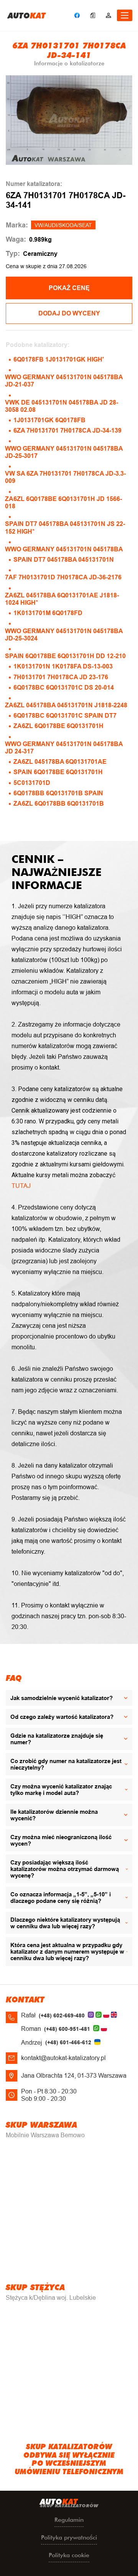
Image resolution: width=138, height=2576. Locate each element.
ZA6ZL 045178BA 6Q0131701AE (60, 762)
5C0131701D (32, 783)
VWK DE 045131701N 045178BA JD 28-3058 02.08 (62, 406)
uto (27, 15)
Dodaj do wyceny (69, 313)
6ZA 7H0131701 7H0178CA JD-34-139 (67, 430)
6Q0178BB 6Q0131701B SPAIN (58, 793)
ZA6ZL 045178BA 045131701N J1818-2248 (66, 705)
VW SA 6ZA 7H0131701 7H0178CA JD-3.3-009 (65, 477)
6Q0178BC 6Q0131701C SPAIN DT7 (65, 716)
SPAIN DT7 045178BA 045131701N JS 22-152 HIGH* (65, 527)
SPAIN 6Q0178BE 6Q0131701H (58, 772)
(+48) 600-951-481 (67, 2029)
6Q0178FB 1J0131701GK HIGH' (59, 359)
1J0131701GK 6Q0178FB (49, 420)
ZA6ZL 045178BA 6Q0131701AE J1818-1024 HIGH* (62, 599)
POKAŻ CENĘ (69, 288)
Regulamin (69, 2520)
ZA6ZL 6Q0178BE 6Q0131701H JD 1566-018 (63, 503)
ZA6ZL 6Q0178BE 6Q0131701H (58, 726)
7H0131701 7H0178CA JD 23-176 (61, 677)
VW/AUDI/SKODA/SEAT (63, 225)
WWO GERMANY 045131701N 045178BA (64, 549)
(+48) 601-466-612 (68, 2042)
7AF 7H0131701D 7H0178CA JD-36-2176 (63, 577)
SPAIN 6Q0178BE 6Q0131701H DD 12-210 (65, 656)
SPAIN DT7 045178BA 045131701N (64, 560)
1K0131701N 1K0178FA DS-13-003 (63, 666)
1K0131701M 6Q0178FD (48, 613)
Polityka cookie (69, 2555)
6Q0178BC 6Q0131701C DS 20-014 (64, 688)
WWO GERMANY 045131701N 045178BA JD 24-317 (64, 748)
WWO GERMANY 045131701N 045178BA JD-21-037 (64, 381)
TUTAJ (21, 1186)
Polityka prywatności (69, 2537)
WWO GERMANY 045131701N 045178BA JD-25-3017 (64, 452)
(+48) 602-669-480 (62, 2015)
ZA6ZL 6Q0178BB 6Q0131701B (59, 804)
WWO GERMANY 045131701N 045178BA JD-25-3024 (64, 635)
